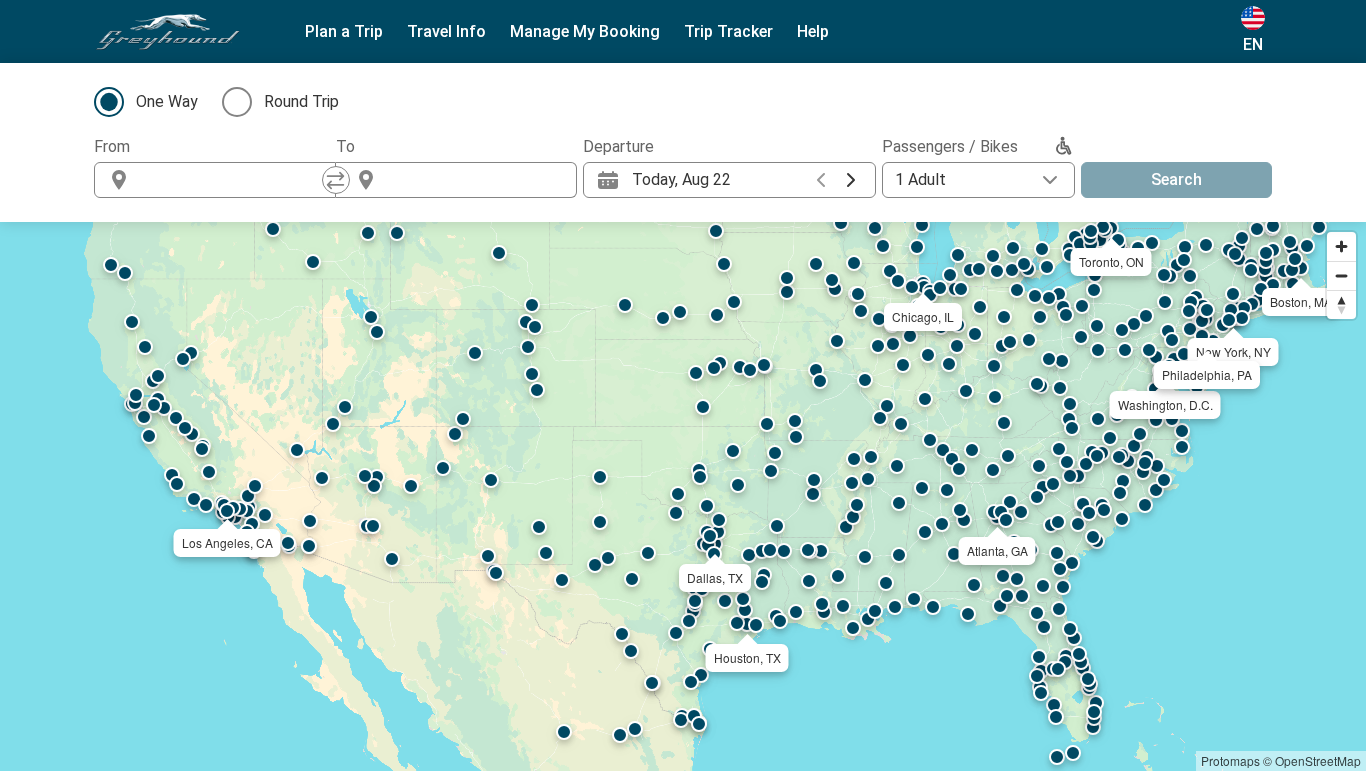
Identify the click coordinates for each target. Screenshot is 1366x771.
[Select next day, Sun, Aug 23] (851, 180)
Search (1176, 179)
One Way (167, 101)
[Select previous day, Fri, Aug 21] (821, 180)
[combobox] (233, 180)
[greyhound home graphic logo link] (168, 32)
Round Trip (301, 101)
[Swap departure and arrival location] (336, 180)
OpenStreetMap (1318, 760)
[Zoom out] (1341, 275)
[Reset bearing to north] (1341, 304)
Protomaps (1230, 760)
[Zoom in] (1341, 246)
